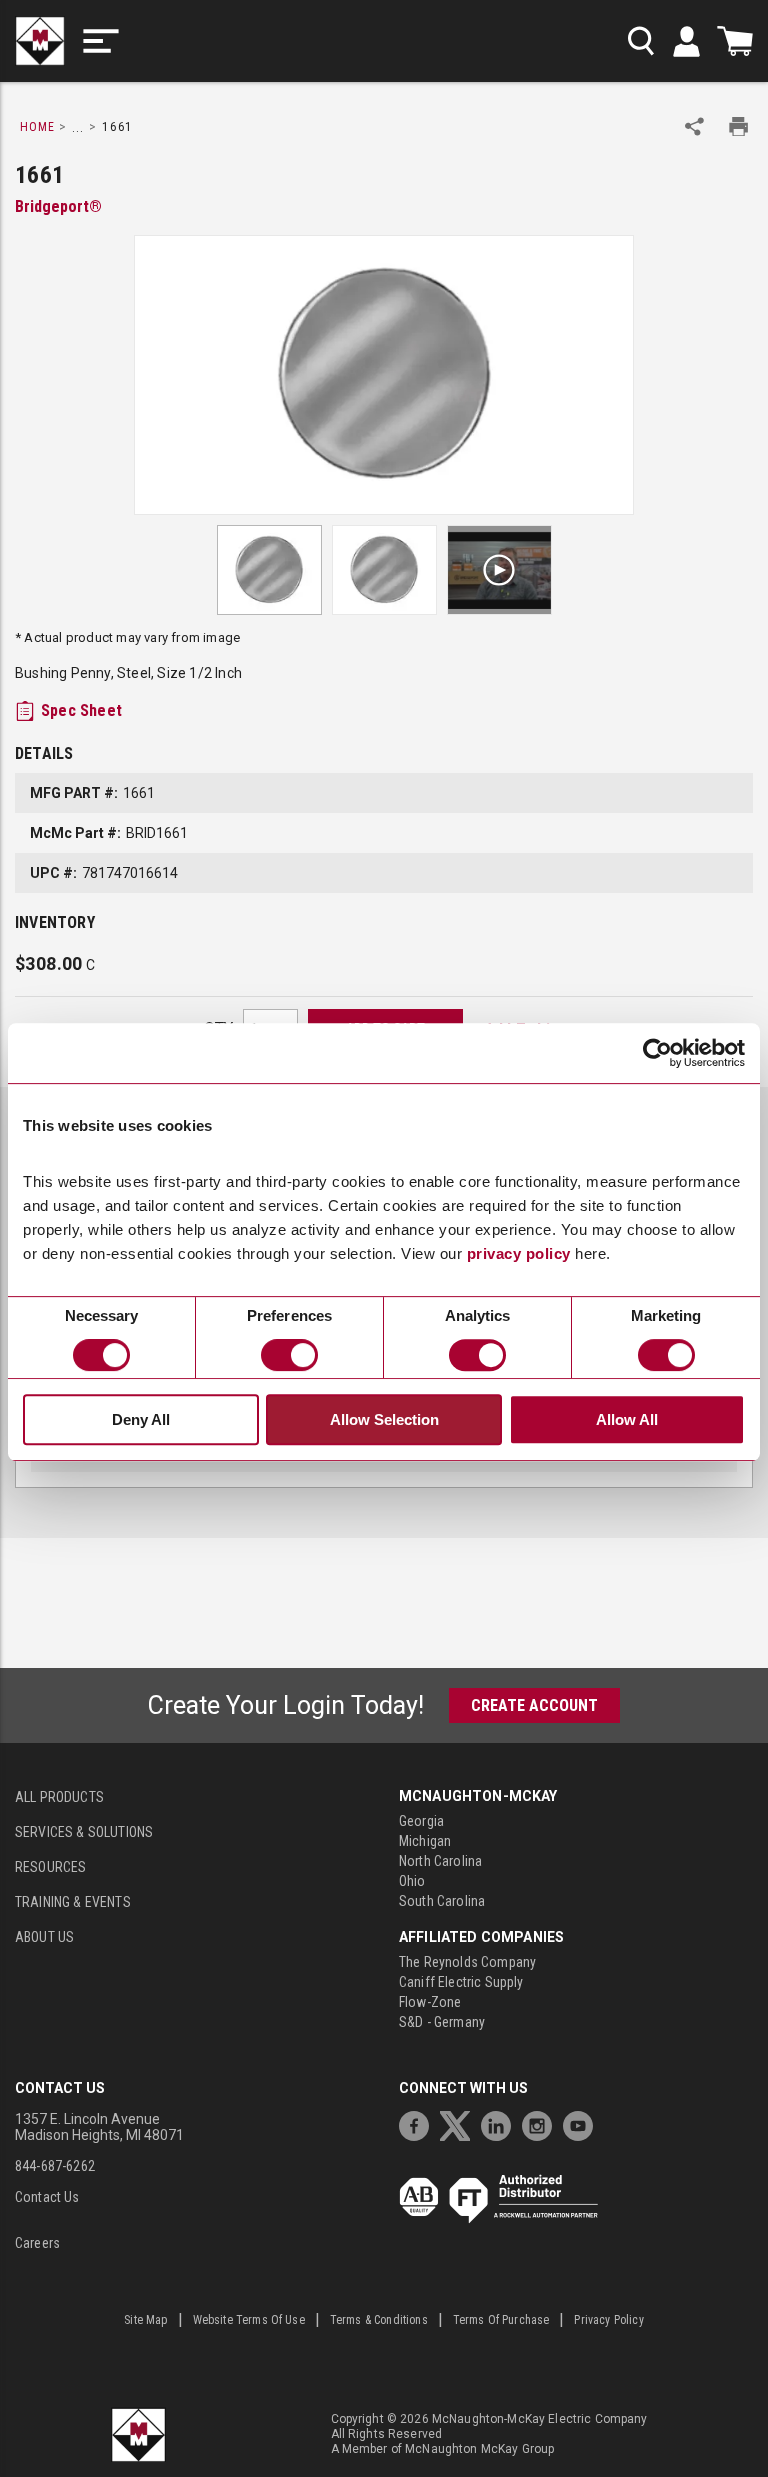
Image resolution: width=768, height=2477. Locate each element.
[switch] (289, 1355)
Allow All (627, 1419)
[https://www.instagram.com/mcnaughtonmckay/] (542, 2123)
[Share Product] (694, 126)
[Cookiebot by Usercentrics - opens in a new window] (657, 1053)
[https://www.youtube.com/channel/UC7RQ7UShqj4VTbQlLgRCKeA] (583, 2123)
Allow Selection (384, 1419)
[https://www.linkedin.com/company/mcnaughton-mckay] (501, 2123)
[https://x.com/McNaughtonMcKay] (460, 2123)
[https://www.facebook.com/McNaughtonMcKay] (419, 2123)
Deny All (141, 1419)
